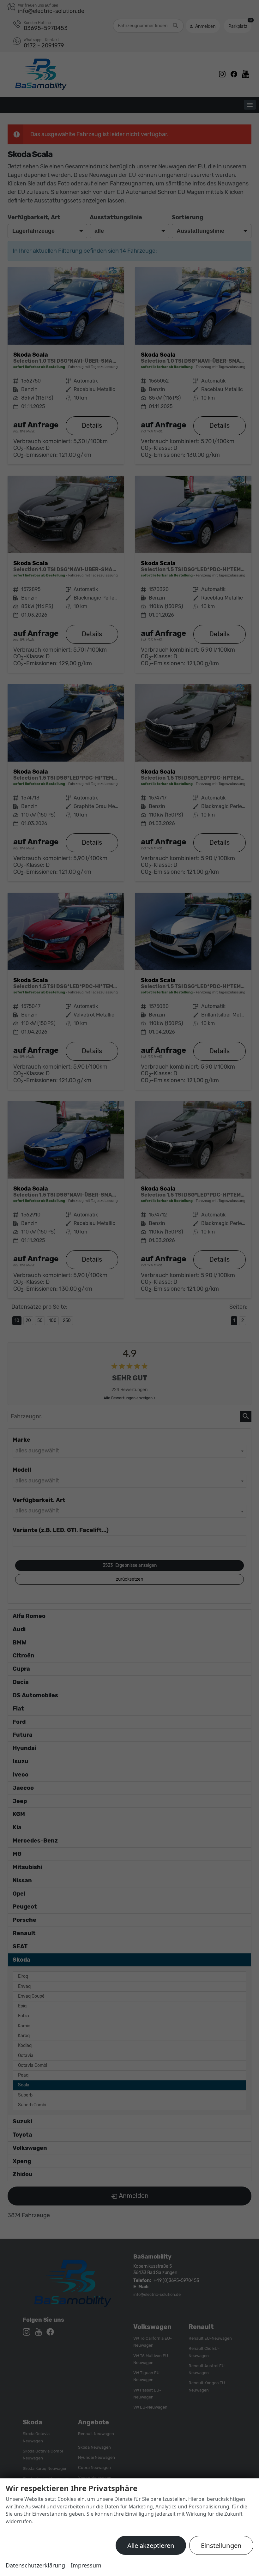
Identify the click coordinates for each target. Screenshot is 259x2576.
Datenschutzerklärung (35, 2565)
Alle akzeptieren (151, 2545)
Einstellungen (221, 2545)
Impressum (86, 2565)
